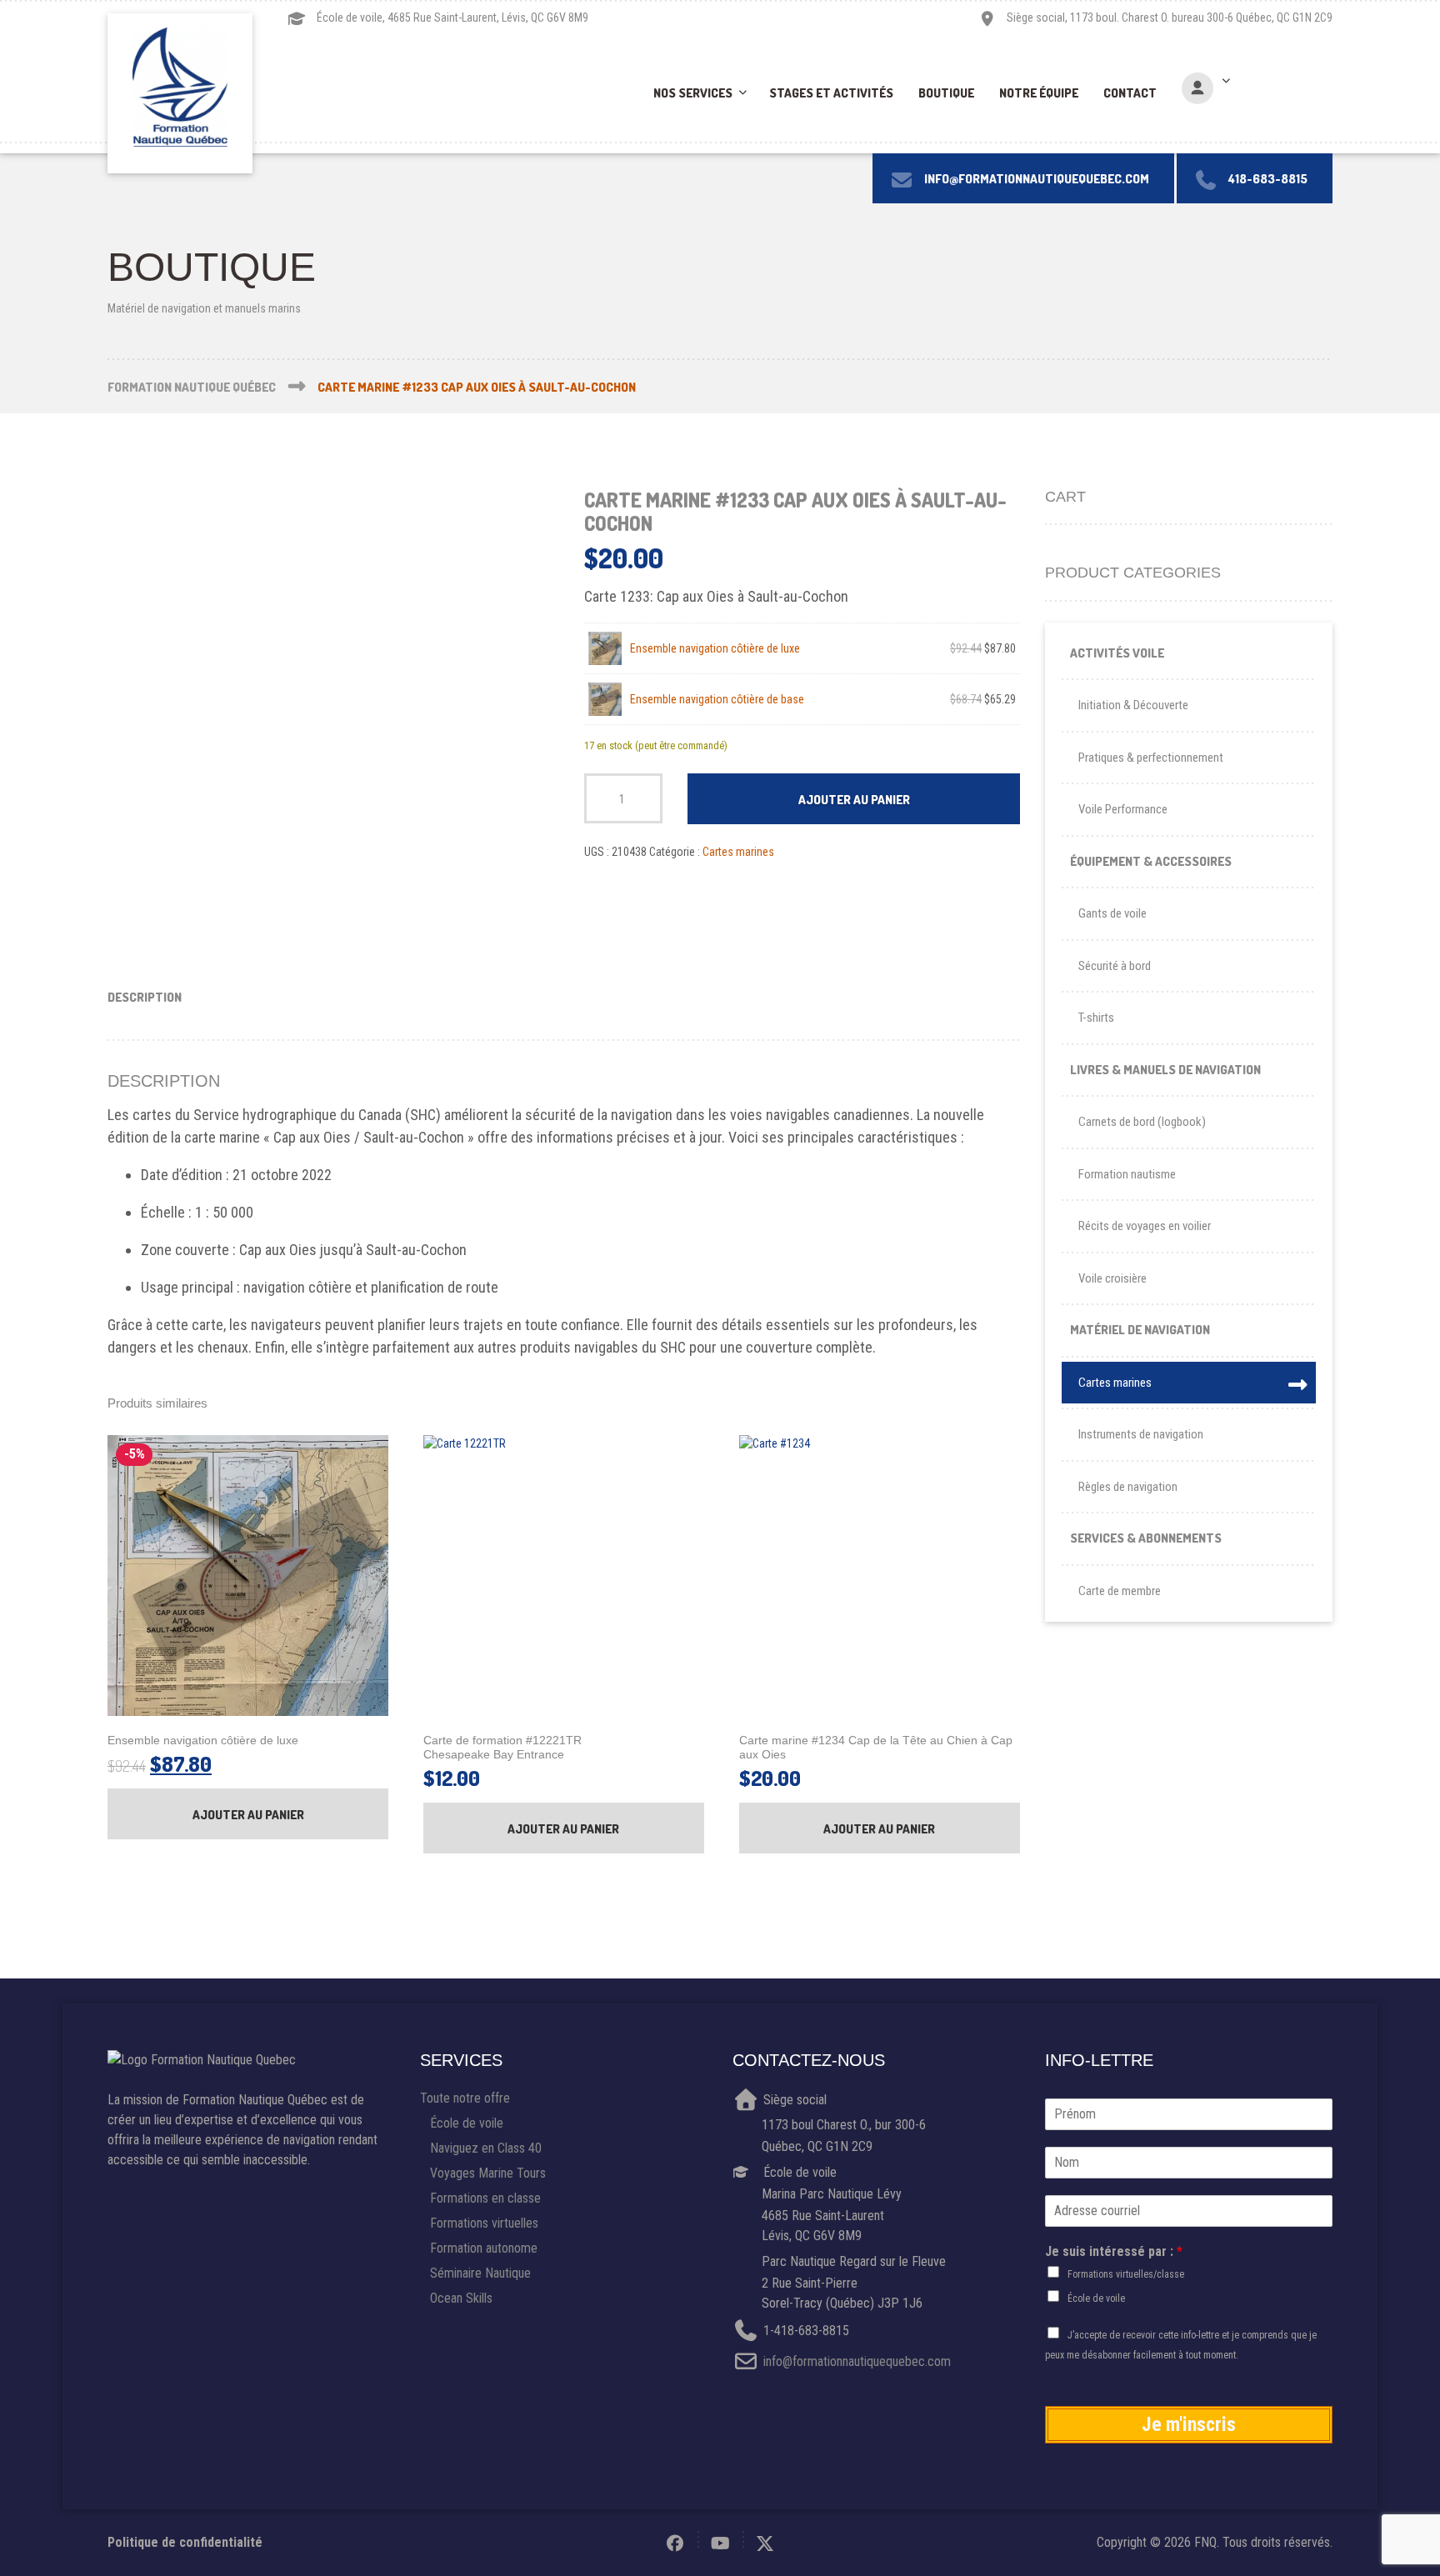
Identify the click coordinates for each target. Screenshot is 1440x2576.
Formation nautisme (1127, 1174)
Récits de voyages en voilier (1145, 1226)
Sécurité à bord (1115, 966)
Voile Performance (1123, 809)
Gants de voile (1112, 913)
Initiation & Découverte (1133, 705)
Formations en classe (485, 2198)
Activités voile (1117, 653)
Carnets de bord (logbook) (1142, 1122)
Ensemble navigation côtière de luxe (715, 648)
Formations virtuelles (484, 2223)
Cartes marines (738, 852)
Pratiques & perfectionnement (1151, 758)
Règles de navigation (1128, 1487)
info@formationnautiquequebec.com (857, 2362)
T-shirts (1096, 1018)
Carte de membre (1120, 1591)
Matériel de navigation (1140, 1330)
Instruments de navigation (1141, 1434)
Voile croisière (1112, 1278)
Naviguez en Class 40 (486, 2148)
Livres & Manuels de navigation (1165, 1070)
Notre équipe (1039, 93)
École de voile (467, 2123)
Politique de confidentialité (185, 2542)
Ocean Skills (461, 2298)
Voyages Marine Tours (488, 2173)
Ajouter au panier (854, 800)
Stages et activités (831, 93)
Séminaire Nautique (480, 2273)
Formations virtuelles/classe (1126, 2274)
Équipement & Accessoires (1151, 861)
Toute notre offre (465, 2098)
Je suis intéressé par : (1114, 2251)
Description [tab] (145, 997)
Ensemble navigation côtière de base (717, 699)
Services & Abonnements (1146, 1538)
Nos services (693, 93)
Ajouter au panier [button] (248, 1815)
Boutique (946, 93)
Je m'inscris (1189, 2424)
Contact (1130, 93)
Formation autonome (484, 2248)
